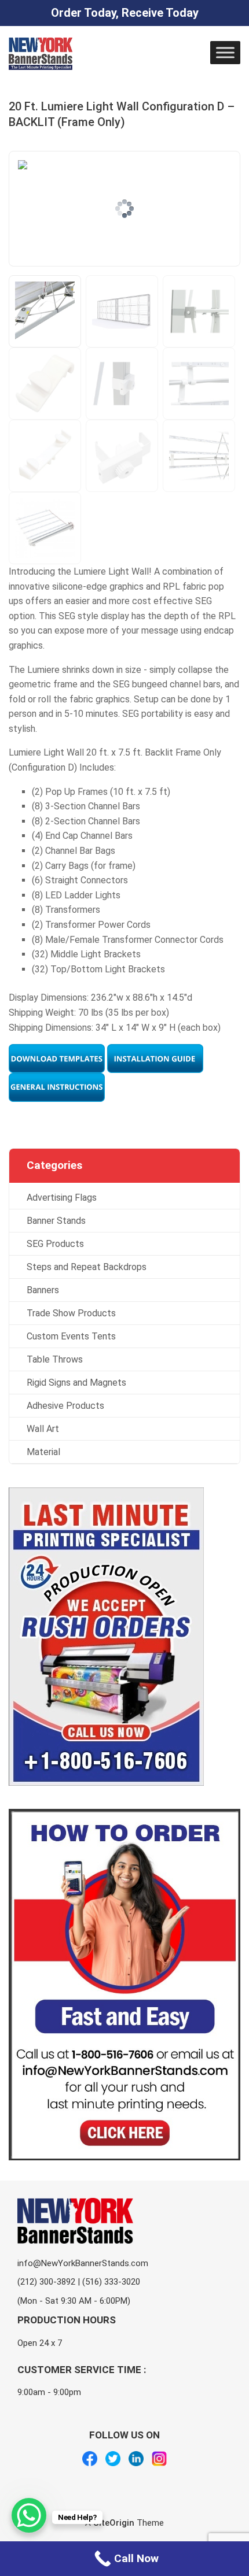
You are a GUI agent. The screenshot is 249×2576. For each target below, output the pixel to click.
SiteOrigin (114, 2523)
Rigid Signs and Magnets (76, 1383)
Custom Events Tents (71, 1336)
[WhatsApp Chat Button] (29, 2515)
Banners (43, 1290)
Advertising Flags (62, 1198)
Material (43, 1452)
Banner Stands (56, 1221)
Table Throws (55, 1359)
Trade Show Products (71, 1313)
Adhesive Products (65, 1406)
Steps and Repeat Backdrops (87, 1267)
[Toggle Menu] (225, 52)
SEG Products (55, 1244)
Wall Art (43, 1429)
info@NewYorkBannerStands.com (83, 2263)
